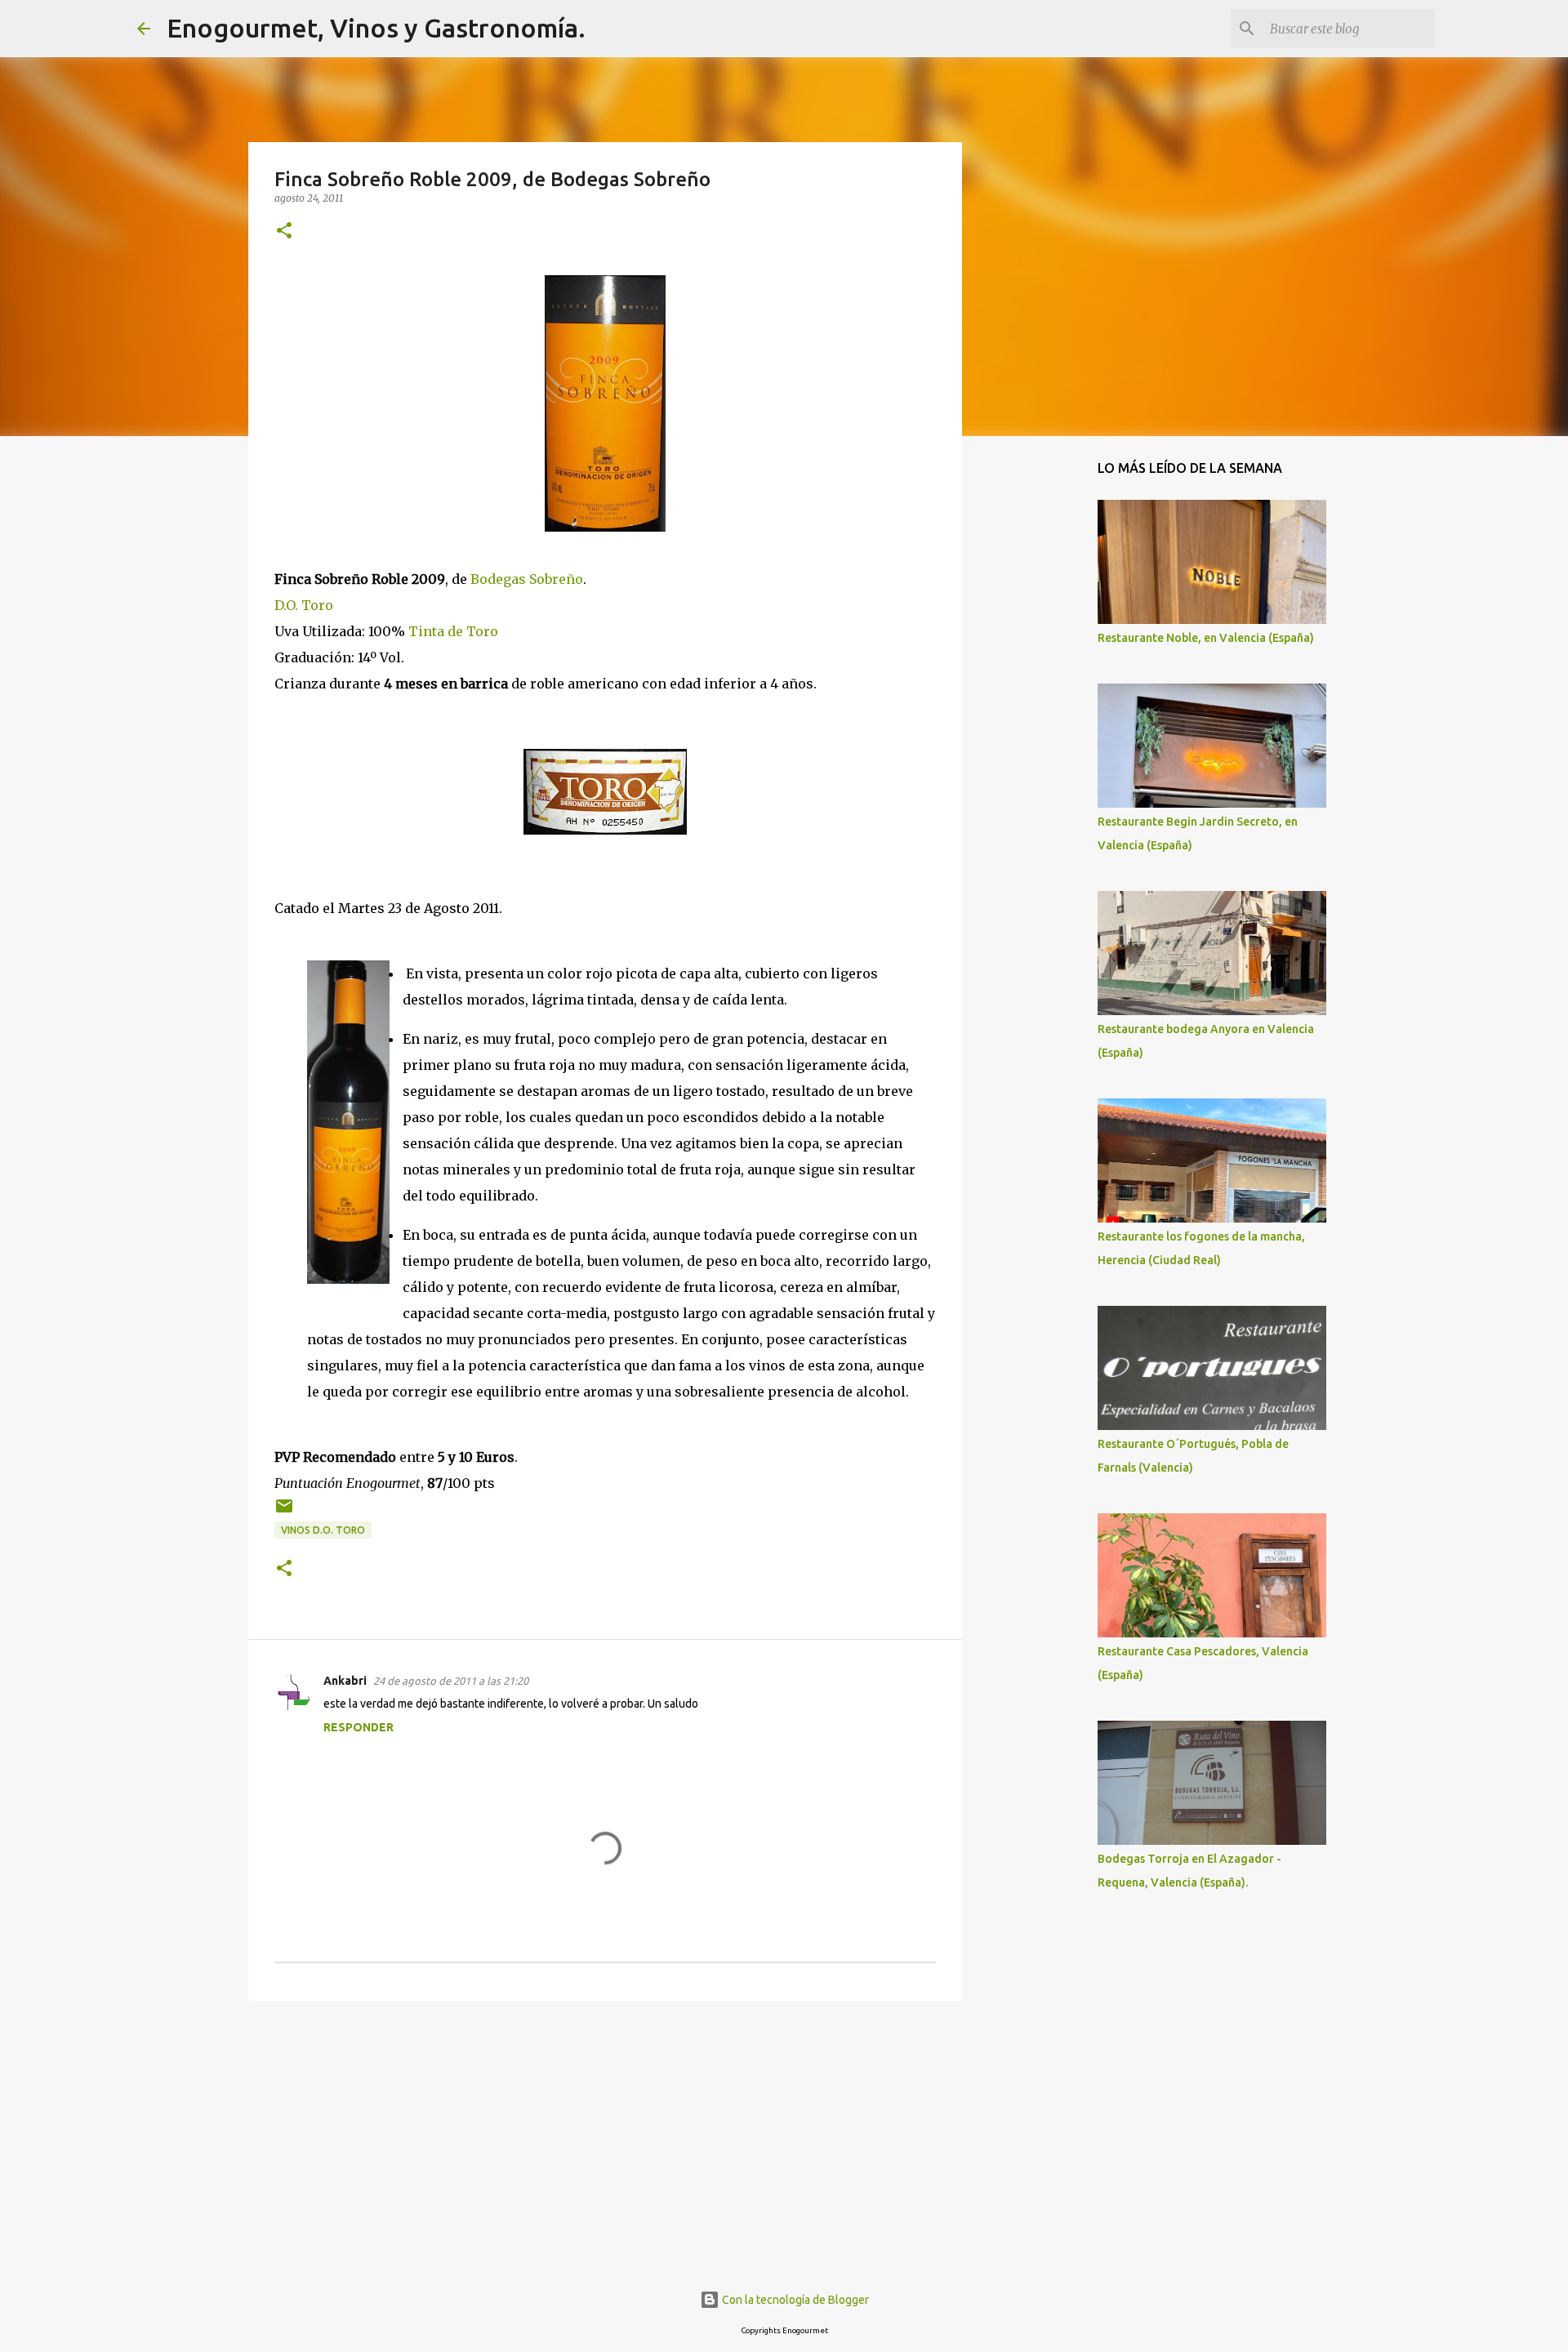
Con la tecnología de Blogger (794, 2300)
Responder (359, 1727)
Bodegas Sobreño (527, 579)
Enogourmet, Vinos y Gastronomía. (376, 28)
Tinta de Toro (453, 631)
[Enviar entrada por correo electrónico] (284, 1512)
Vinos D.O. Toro (323, 1530)
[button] (284, 232)
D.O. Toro (304, 605)
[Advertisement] (605, 2140)
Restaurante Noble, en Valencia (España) (1206, 638)
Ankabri (345, 1681)
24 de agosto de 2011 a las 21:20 (451, 1681)
